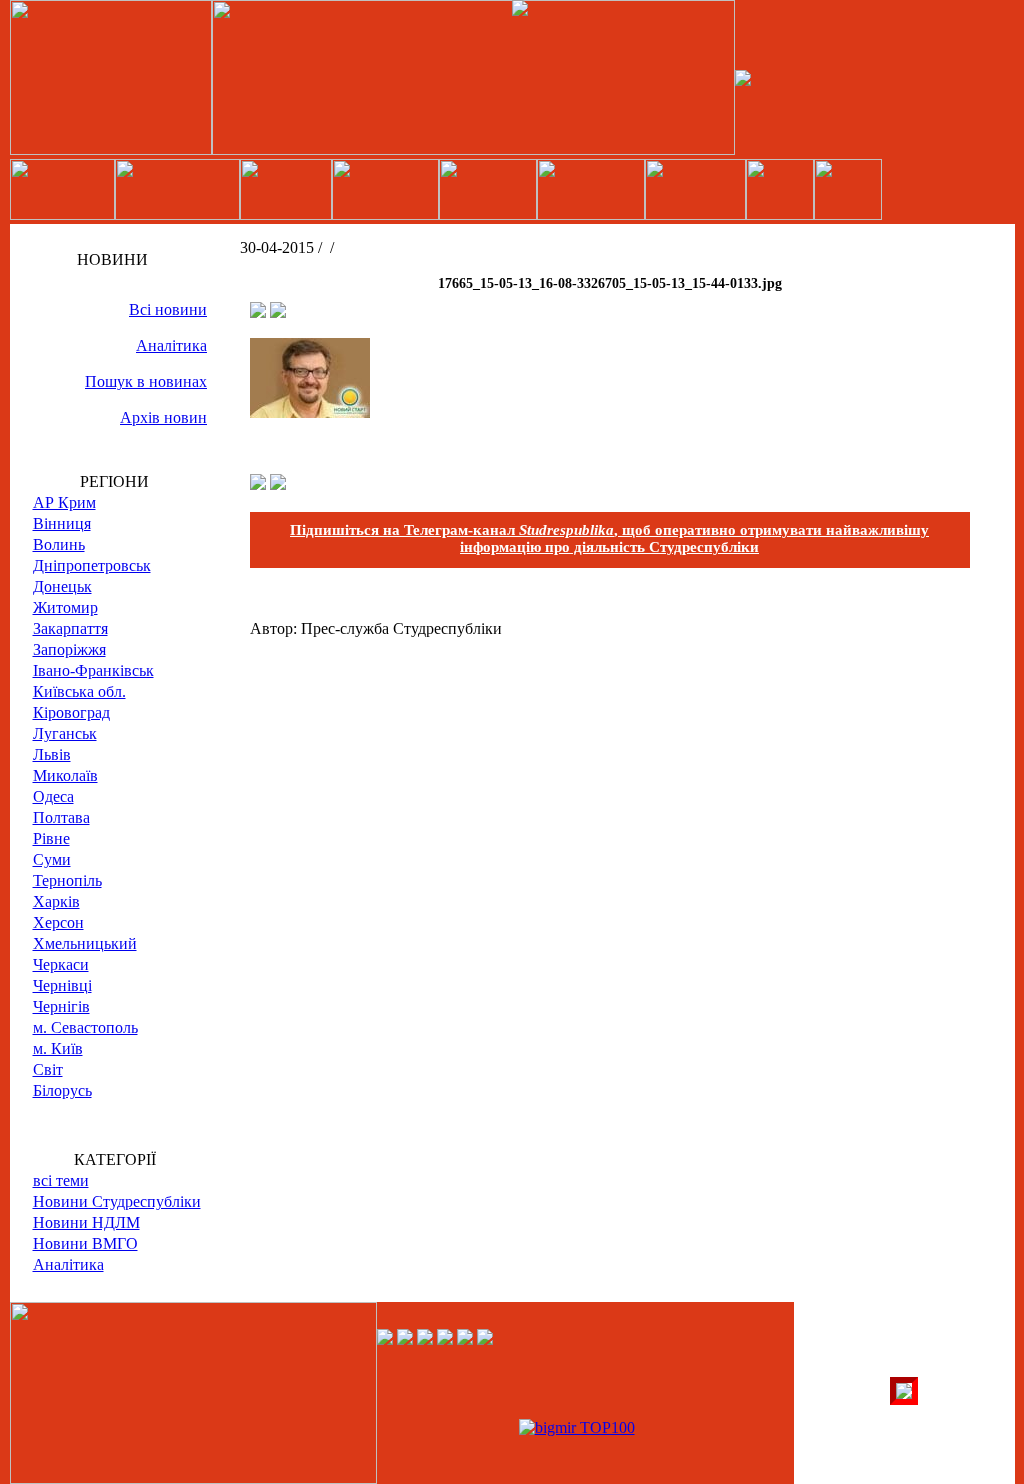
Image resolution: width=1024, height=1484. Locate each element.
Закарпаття (70, 628)
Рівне (51, 838)
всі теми (61, 1180)
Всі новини (168, 309)
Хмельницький (85, 943)
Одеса (53, 796)
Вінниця (62, 523)
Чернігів (61, 1006)
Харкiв (56, 901)
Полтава (61, 817)
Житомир (65, 607)
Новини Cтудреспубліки (117, 1201)
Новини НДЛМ (86, 1222)
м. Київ (58, 1048)
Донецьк (62, 586)
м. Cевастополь (85, 1027)
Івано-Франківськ (93, 670)
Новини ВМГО (85, 1243)
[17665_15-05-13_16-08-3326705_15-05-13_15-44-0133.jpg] (310, 412)
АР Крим (64, 502)
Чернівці (62, 985)
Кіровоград (71, 712)
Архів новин (163, 417)
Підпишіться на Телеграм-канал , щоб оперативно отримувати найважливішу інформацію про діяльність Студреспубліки (609, 538)
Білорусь (62, 1090)
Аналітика (171, 345)
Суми (52, 859)
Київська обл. (79, 691)
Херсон (58, 922)
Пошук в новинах (146, 381)
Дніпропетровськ (92, 565)
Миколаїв (65, 775)
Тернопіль (67, 880)
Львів (52, 754)
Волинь (59, 544)
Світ (48, 1069)
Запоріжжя (69, 649)
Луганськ (65, 733)
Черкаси (61, 964)
